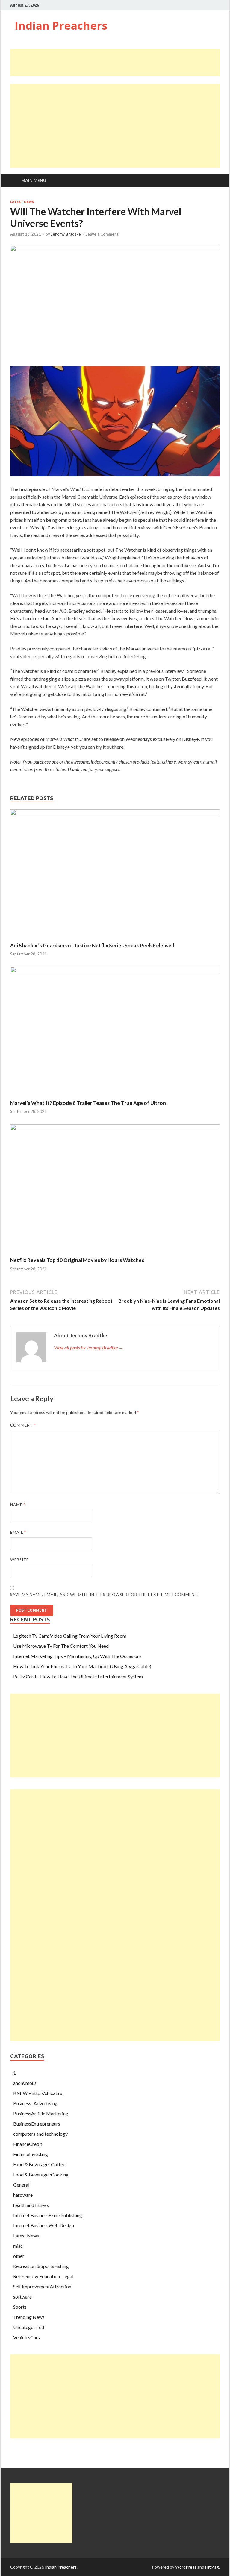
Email (18, 1532)
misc (18, 2246)
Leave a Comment (102, 234)
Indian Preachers (61, 26)
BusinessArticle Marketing (41, 2113)
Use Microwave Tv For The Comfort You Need (61, 1646)
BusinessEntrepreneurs (37, 2124)
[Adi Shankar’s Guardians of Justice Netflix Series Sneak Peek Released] (115, 813)
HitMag (212, 2567)
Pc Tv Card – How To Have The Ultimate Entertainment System (78, 1676)
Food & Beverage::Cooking (41, 2174)
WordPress (186, 2567)
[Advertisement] (119, 63)
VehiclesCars (27, 2337)
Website (19, 1560)
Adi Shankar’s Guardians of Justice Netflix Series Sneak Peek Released (92, 945)
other (19, 2256)
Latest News (22, 202)
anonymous (25, 2083)
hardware (23, 2195)
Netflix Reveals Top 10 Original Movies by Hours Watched (77, 1260)
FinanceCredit (28, 2144)
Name (18, 1505)
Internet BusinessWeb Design (44, 2225)
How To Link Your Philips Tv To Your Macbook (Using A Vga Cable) (82, 1666)
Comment (23, 1425)
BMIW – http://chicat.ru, (38, 2093)
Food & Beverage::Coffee (39, 2164)
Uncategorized (29, 2327)
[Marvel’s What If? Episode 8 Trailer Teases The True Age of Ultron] (115, 971)
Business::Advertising (35, 2103)
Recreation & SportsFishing (41, 2266)
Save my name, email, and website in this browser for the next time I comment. (104, 1595)
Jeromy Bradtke (66, 234)
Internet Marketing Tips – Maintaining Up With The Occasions (77, 1656)
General (21, 2185)
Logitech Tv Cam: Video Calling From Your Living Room (70, 1636)
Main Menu (34, 180)
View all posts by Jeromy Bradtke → (89, 1347)
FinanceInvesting (31, 2154)
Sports (20, 2307)
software (22, 2297)
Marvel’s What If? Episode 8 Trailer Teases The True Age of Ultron (88, 1103)
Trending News (29, 2317)
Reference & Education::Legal (43, 2276)
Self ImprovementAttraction (42, 2286)
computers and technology (40, 2134)
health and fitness (31, 2205)
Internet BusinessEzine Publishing (48, 2215)
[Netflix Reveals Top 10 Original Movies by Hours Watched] (115, 1128)
